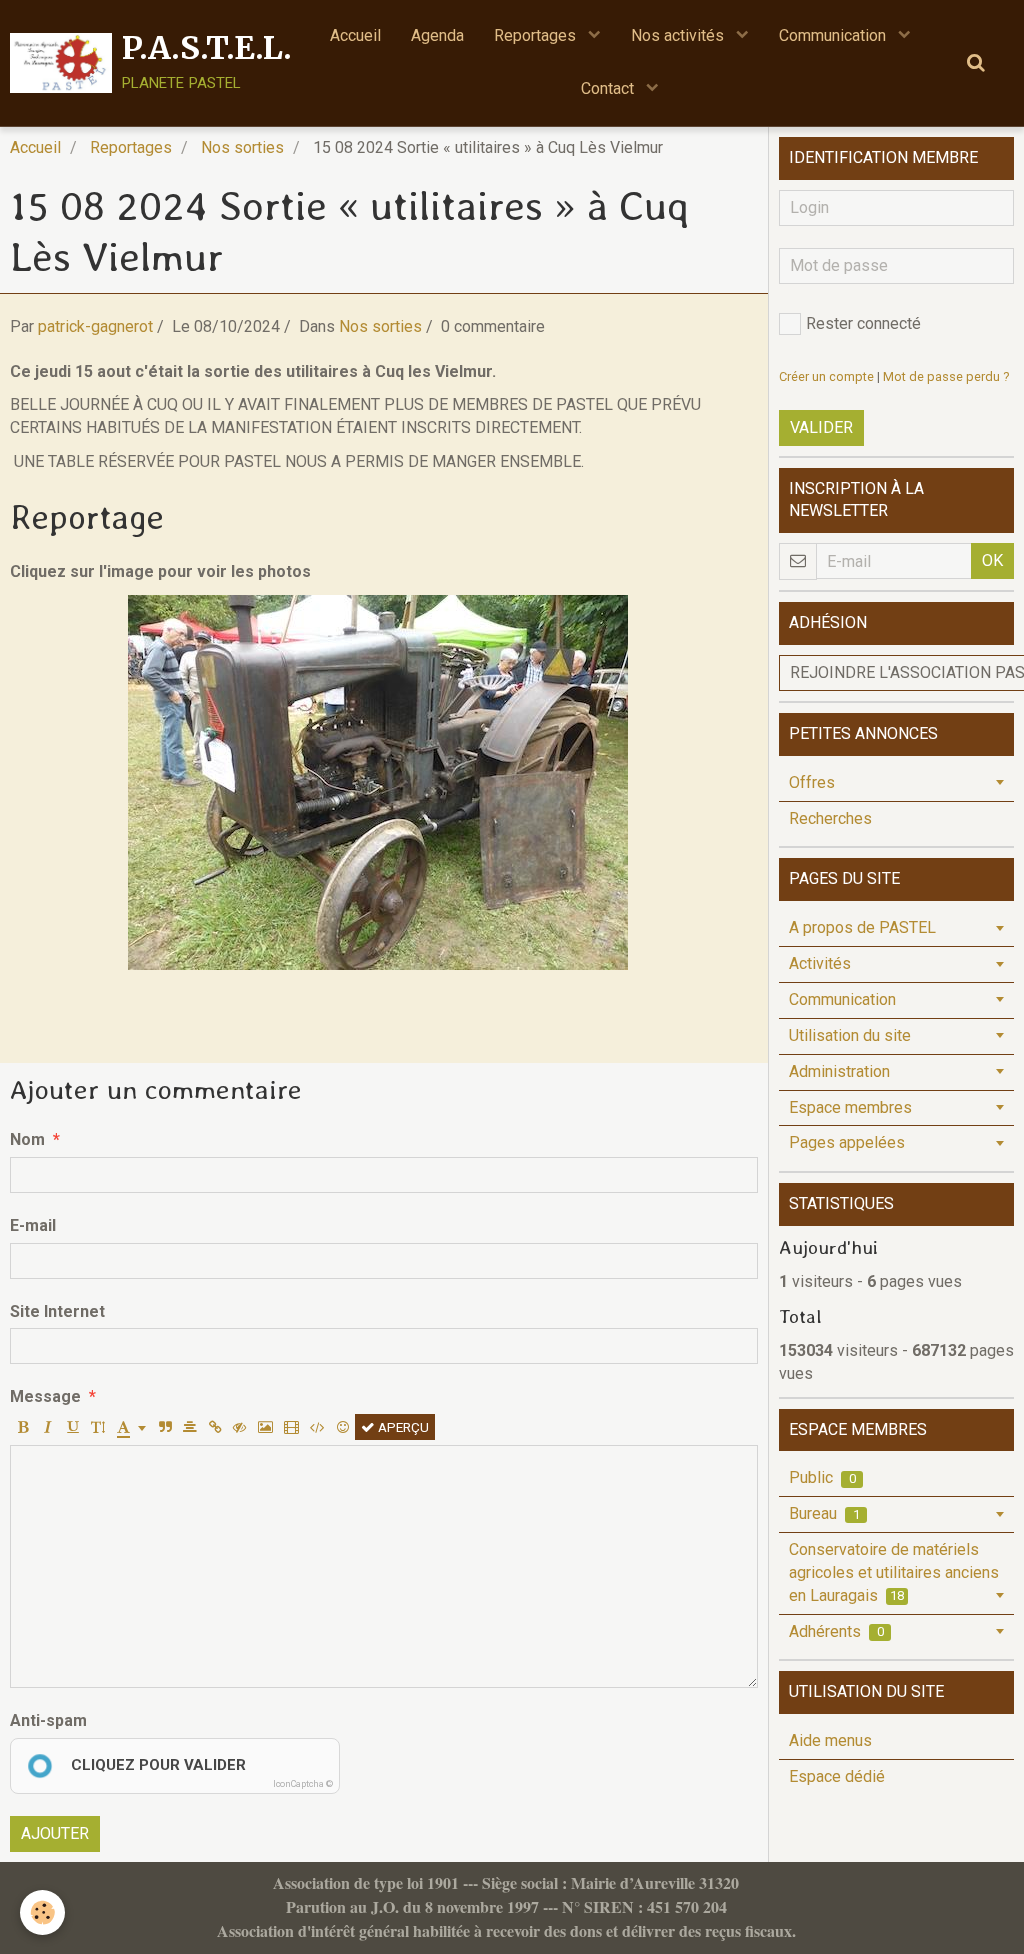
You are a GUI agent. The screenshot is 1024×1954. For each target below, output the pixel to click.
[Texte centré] (190, 1427)
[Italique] (48, 1427)
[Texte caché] (240, 1427)
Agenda (437, 35)
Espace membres (850, 1107)
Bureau (824, 1513)
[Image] (265, 1427)
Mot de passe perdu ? (946, 376)
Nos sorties (242, 147)
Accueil (355, 35)
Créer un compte (826, 376)
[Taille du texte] (98, 1427)
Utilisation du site (850, 1035)
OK (992, 560)
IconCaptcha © (303, 1784)
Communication (834, 35)
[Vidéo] (291, 1427)
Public (822, 1477)
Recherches (830, 818)
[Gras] (23, 1427)
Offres (812, 782)
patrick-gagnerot (95, 326)
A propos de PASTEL (862, 927)
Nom (27, 1139)
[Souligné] (73, 1427)
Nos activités (679, 35)
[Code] (317, 1427)
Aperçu (402, 1427)
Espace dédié (837, 1776)
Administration (839, 1071)
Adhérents (836, 1631)
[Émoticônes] (343, 1427)
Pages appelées (847, 1142)
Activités (820, 963)
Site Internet (57, 1311)
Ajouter (55, 1833)
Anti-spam (48, 1720)
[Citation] (165, 1427)
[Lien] (215, 1427)
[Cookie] (42, 1912)
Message (45, 1396)
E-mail (33, 1225)
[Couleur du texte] (131, 1427)
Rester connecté (863, 323)
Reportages (537, 35)
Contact (609, 88)
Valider (821, 427)
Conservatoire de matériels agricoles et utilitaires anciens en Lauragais (894, 1572)
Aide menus (830, 1740)
